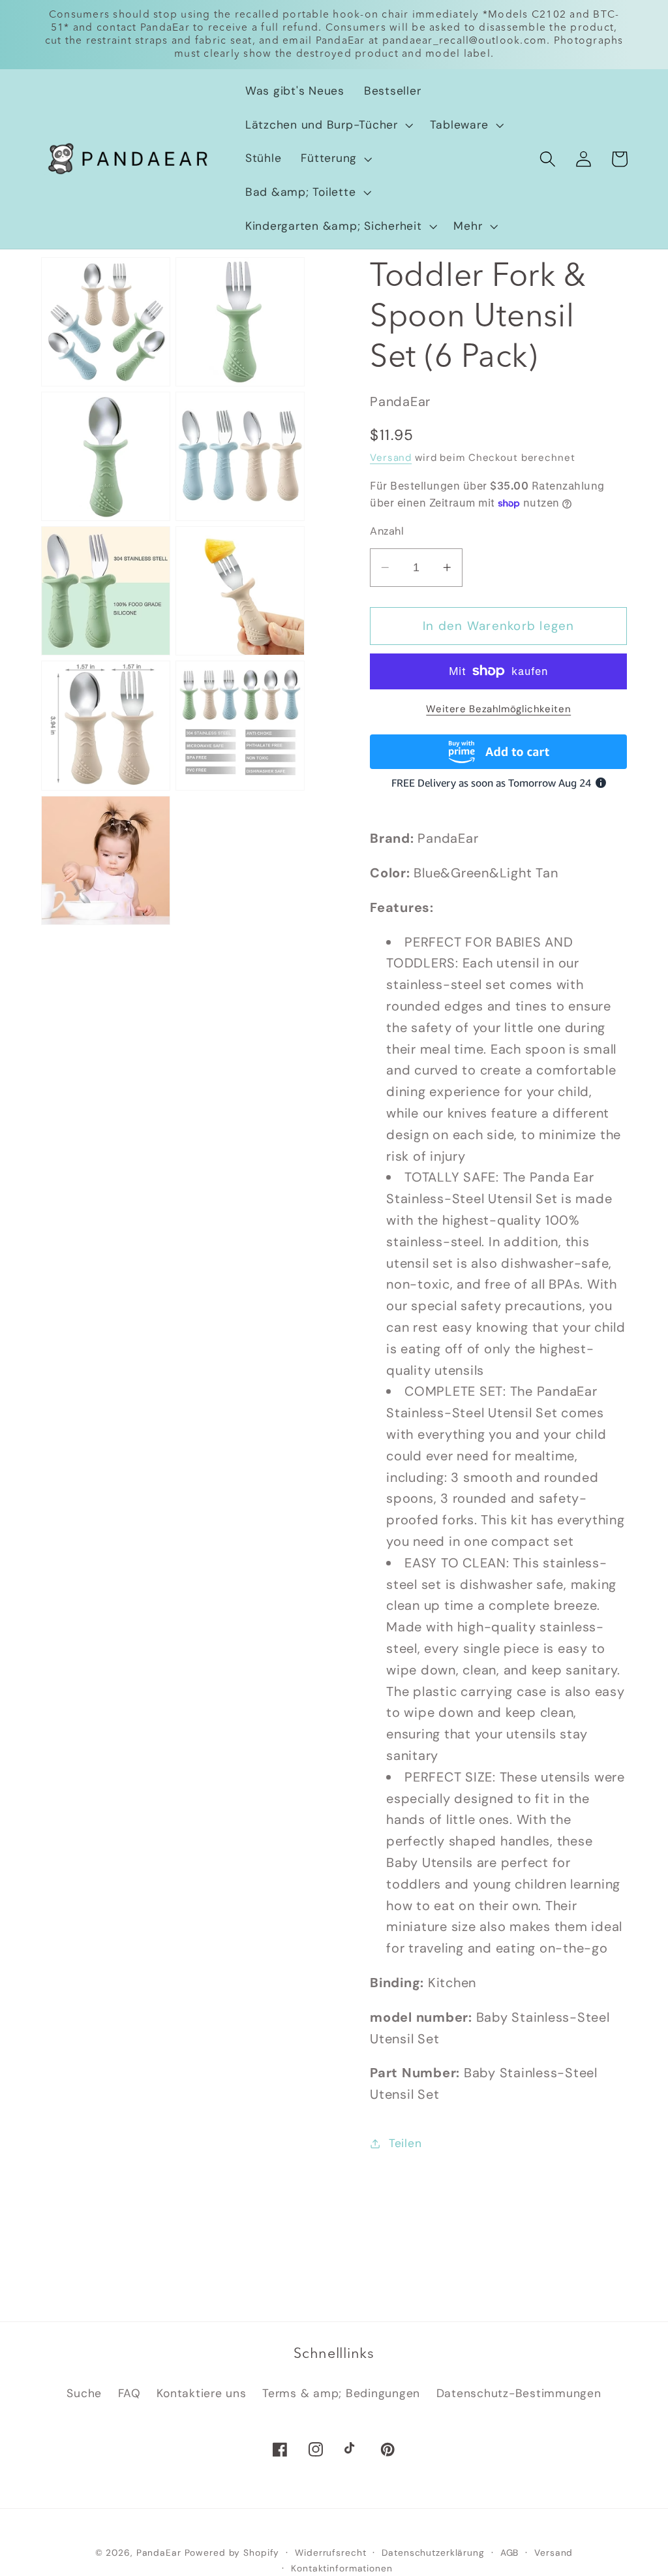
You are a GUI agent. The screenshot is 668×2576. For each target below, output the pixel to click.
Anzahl (387, 531)
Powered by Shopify (232, 2552)
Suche (84, 2393)
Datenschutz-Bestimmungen (519, 2393)
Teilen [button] (405, 2143)
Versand (391, 458)
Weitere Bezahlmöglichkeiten (498, 709)
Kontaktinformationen (342, 2568)
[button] (328, 125)
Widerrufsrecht (330, 2552)
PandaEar (159, 2552)
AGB (510, 2552)
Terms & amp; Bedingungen (341, 2393)
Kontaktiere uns (201, 2393)
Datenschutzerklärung (433, 2552)
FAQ (129, 2393)
